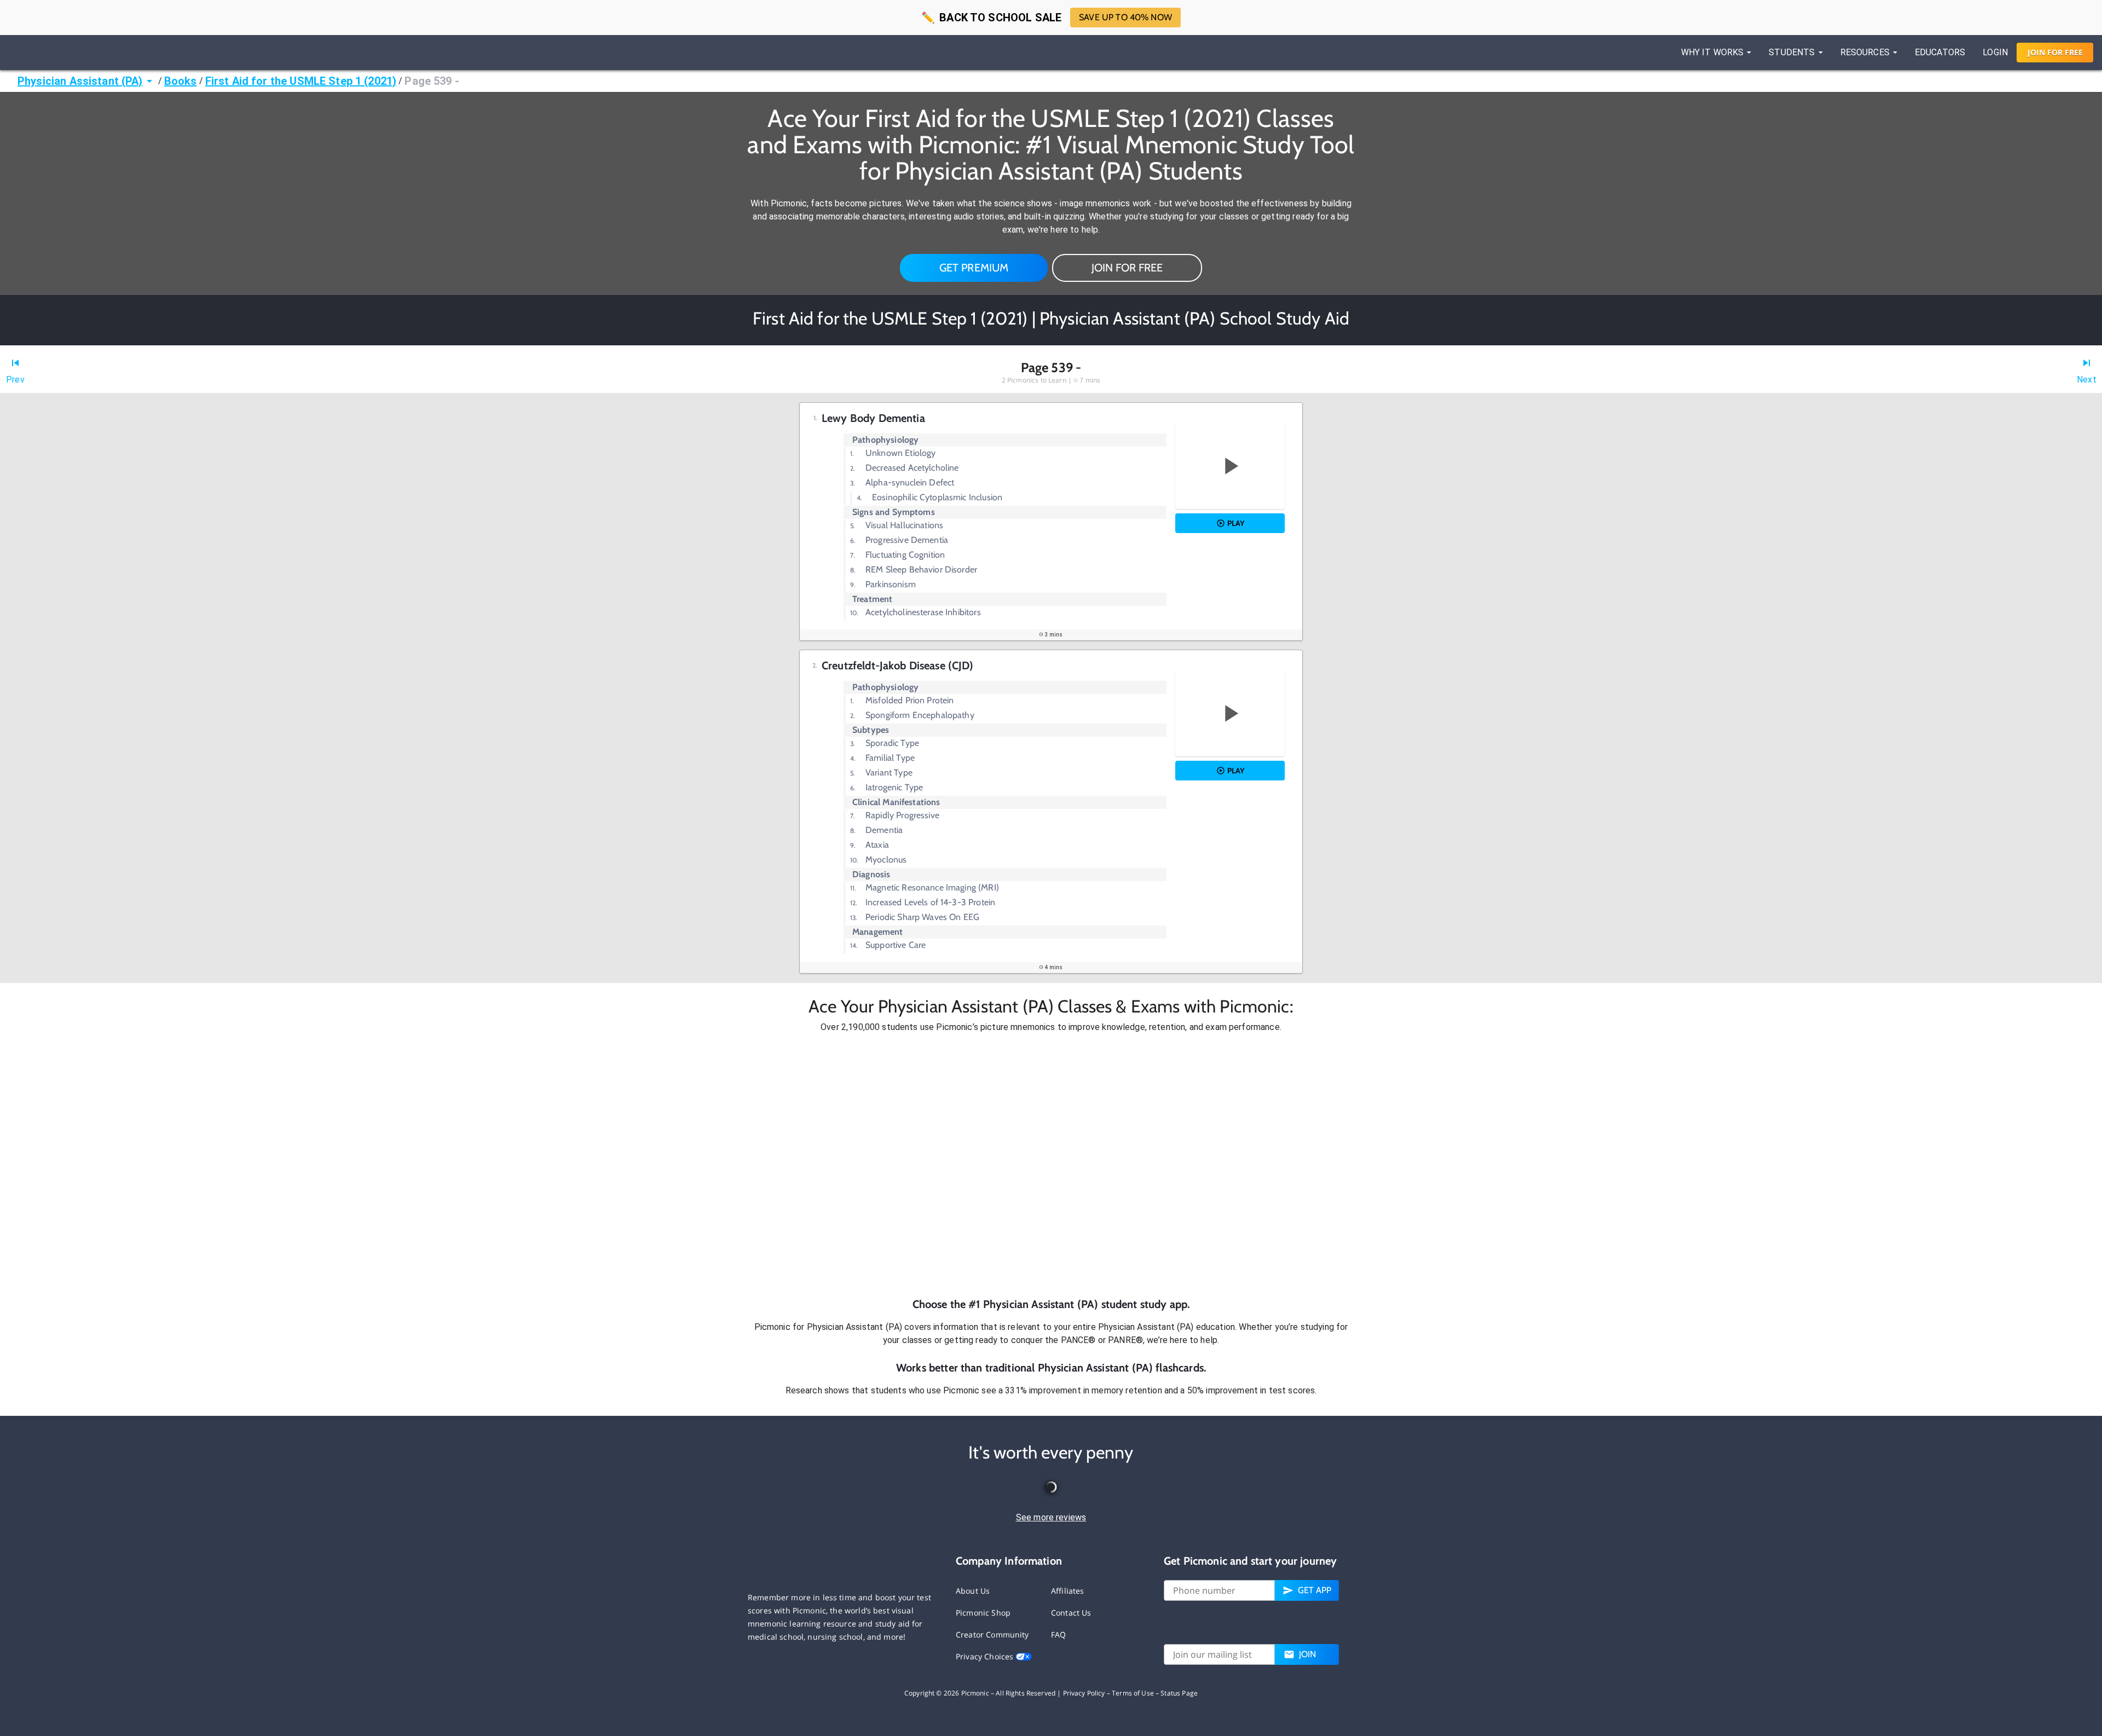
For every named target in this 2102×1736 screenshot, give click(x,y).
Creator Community (992, 1634)
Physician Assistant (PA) (80, 81)
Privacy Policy (1084, 1693)
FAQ (1058, 1634)
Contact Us (1071, 1613)
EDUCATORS (1940, 52)
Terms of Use (1133, 1693)
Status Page (1179, 1693)
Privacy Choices (986, 1656)
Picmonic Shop (983, 1613)
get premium (974, 268)
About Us (973, 1591)
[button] (1051, 1165)
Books (181, 81)
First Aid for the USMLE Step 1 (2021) (301, 81)
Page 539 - (432, 81)
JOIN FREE (2055, 52)
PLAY (1236, 523)
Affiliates (1068, 1591)
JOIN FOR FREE (1127, 268)
